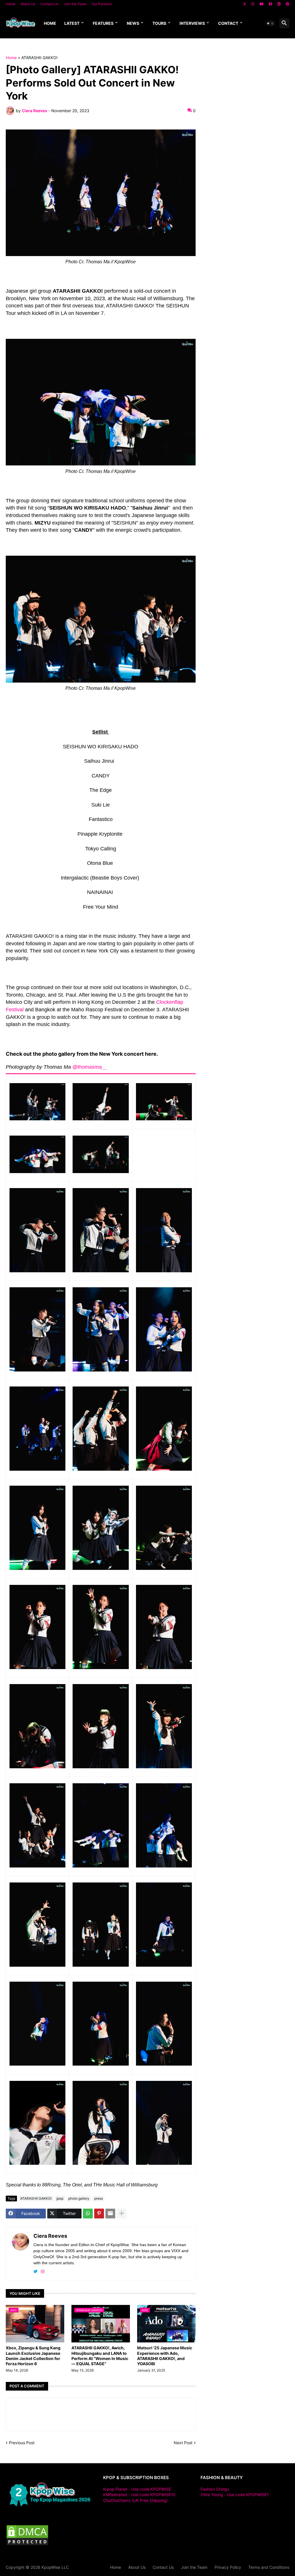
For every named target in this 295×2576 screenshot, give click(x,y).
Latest (72, 23)
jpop (60, 2198)
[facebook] (271, 4)
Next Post (183, 2443)
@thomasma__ (90, 1067)
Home (11, 4)
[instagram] (253, 4)
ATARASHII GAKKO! (39, 58)
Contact (228, 23)
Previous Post (22, 2443)
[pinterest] (288, 4)
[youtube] (262, 4)
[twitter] (35, 2272)
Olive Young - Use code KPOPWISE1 (235, 2495)
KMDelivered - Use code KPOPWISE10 (139, 2495)
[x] (245, 4)
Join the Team (75, 4)
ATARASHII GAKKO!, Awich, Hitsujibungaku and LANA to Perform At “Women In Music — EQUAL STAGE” (100, 2356)
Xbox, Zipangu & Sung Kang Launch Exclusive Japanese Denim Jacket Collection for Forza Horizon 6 (33, 2356)
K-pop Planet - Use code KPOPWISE (137, 2489)
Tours (159, 23)
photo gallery (79, 2198)
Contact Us (49, 4)
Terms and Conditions (269, 2567)
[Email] (110, 2214)
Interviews (192, 23)
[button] (270, 23)
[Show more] (122, 2214)
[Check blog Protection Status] (27, 2544)
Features (103, 23)
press (99, 2198)
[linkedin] (279, 4)
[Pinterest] (99, 2214)
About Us (28, 4)
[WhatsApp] (88, 2214)
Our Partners (102, 4)
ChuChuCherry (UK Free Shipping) (135, 2500)
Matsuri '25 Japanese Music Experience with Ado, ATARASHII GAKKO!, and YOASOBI (165, 2356)
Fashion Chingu (215, 2489)
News (133, 23)
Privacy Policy (228, 2567)
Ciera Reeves (50, 2236)
